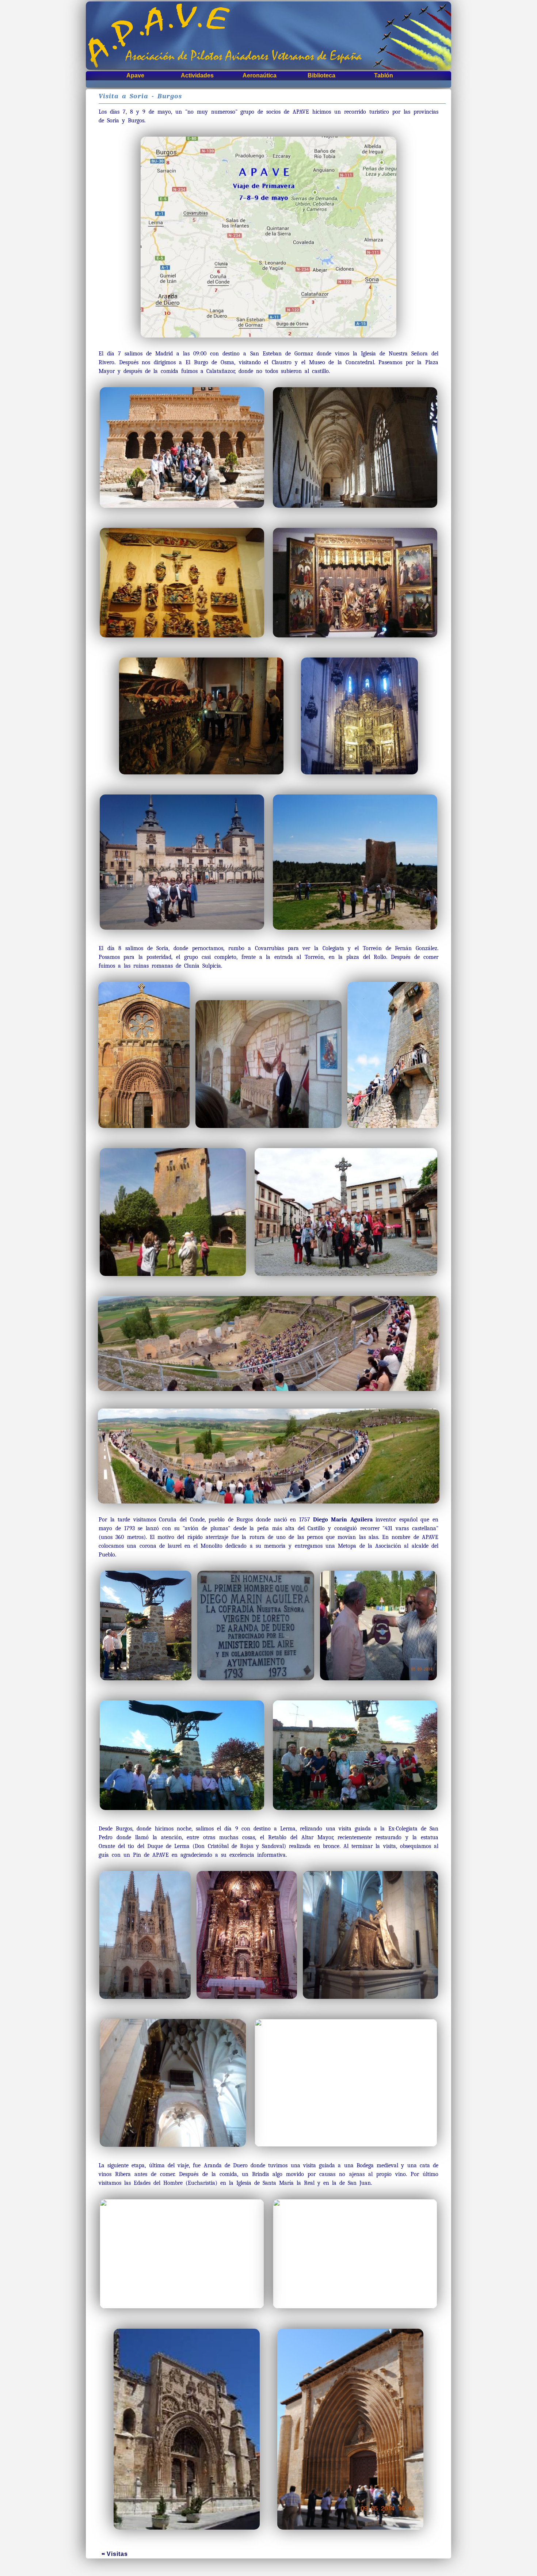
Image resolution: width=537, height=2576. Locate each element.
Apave (135, 75)
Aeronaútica (260, 75)
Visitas (117, 2554)
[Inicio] (268, 36)
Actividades (197, 75)
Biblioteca (321, 75)
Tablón (384, 75)
